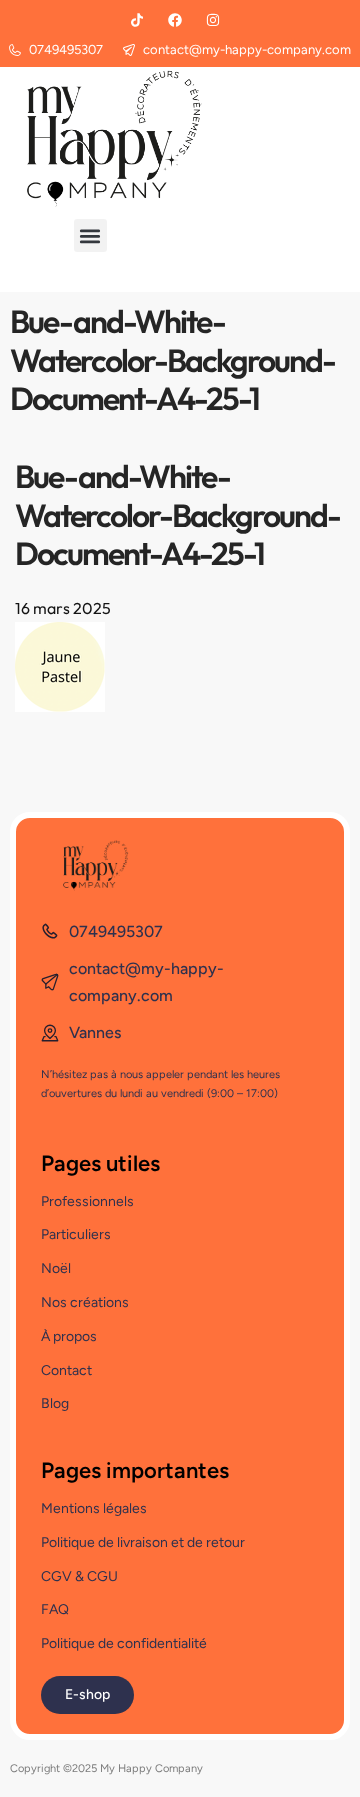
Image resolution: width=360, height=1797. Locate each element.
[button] (90, 235)
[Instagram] (213, 20)
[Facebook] (175, 20)
